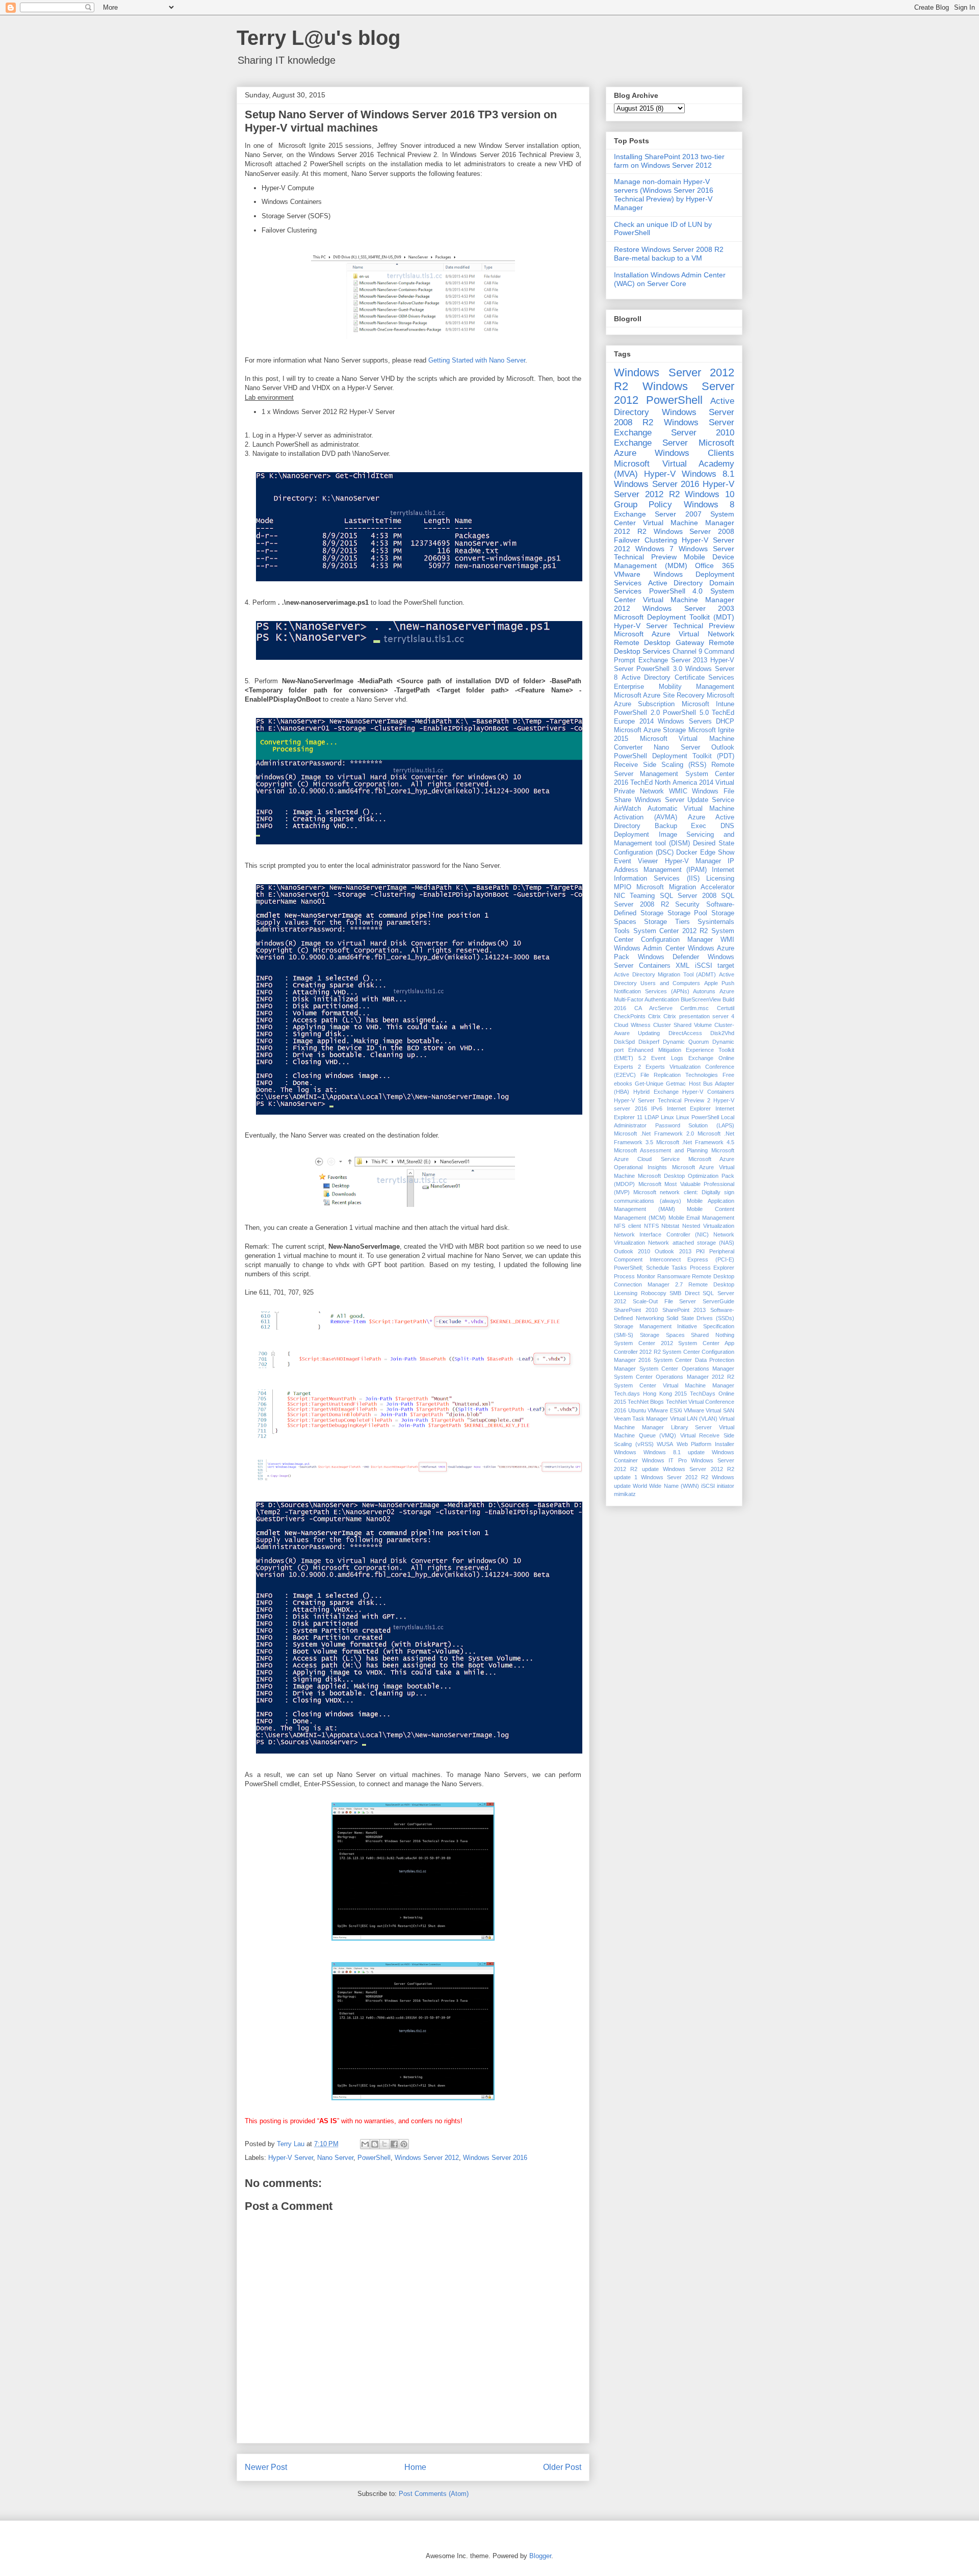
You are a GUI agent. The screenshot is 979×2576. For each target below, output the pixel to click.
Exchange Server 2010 (674, 433)
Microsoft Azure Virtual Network (674, 634)
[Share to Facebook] (394, 2144)
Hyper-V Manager (693, 861)
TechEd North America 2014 (672, 783)
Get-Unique (649, 1084)
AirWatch (627, 809)
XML (682, 966)
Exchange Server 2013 (673, 660)
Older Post (562, 2467)
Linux (667, 1117)
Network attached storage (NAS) (691, 1243)
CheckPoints (630, 1016)
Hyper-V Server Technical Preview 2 (662, 1100)
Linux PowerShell (698, 1117)
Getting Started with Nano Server (477, 360)
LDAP (652, 1117)
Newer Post (266, 2467)
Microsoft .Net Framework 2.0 (654, 1134)
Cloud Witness (632, 1025)
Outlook (723, 748)
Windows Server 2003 (688, 608)
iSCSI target (715, 966)
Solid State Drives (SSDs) (700, 1318)
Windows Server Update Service (685, 800)
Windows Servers (685, 722)
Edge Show (717, 853)
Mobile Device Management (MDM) (674, 561)
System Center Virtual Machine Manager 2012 (674, 600)
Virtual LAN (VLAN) (694, 1419)
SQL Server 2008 (688, 896)
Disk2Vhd (722, 1033)
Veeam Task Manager (641, 1419)
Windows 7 (654, 549)
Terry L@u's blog (318, 38)
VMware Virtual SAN (709, 1410)
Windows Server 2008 (694, 531)
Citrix (654, 1016)
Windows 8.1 (708, 474)
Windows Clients (694, 453)
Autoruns (704, 991)
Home (415, 2467)
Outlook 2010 (632, 1251)
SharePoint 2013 (684, 1310)
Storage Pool (688, 913)
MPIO (623, 887)
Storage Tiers (667, 922)
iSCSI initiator (718, 1486)
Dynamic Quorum (686, 1042)
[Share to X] (384, 2144)
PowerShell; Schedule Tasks (650, 1268)
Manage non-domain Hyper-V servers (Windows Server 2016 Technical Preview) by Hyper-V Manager (664, 194)
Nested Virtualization (708, 1226)
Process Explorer (712, 1268)
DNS (727, 826)
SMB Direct (685, 1293)
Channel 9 (687, 652)
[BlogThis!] (375, 2144)
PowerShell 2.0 (637, 713)
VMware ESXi (665, 1410)
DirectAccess (685, 1033)
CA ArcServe (653, 1008)
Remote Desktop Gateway (659, 642)
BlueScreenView (701, 999)
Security (687, 905)
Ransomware (674, 1276)
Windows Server (699, 422)
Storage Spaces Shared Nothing (687, 1335)
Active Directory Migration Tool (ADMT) (665, 974)
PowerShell (374, 2158)
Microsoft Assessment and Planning (661, 1150)
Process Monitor (635, 1276)
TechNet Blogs (646, 1402)
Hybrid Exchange (656, 1092)
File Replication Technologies (679, 1075)
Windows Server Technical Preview (674, 553)
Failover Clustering (646, 540)
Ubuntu (637, 1410)
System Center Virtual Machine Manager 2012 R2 (674, 523)
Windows (625, 1452)
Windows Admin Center (649, 948)
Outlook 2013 (673, 1251)
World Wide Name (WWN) (666, 1486)
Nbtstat (670, 1226)
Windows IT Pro (664, 1460)
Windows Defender (669, 957)
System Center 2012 (643, 1343)
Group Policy (643, 505)
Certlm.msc (694, 1008)
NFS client (627, 1226)
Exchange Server (651, 443)
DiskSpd (624, 1042)
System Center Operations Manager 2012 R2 (674, 1377)
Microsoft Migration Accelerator (685, 887)
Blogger (540, 2556)
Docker (687, 853)
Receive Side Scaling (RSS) (660, 765)
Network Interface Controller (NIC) (661, 1234)
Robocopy (654, 1293)
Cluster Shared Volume (682, 1025)
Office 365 (715, 565)
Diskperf (649, 1042)
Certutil (726, 1008)
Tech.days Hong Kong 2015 (650, 1394)
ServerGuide (718, 1301)
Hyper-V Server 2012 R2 (674, 489)
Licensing (720, 879)
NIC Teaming (634, 896)
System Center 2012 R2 (671, 931)
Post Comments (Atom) (434, 2494)
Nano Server (335, 2158)
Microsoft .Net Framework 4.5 (695, 1142)
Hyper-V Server (291, 2158)
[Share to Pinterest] (404, 2144)
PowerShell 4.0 (676, 591)
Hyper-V (660, 474)
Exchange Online (711, 1058)
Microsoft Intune (708, 704)
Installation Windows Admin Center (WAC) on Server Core (670, 279)
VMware (627, 574)
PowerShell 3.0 (659, 669)
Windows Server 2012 (427, 2158)
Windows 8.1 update (674, 1452)
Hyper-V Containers (708, 1092)
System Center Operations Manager (687, 1369)
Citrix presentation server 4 (699, 1016)
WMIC (678, 791)
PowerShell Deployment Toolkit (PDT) (674, 756)
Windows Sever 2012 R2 (675, 1477)
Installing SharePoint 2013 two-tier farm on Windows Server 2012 (669, 161)
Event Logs (667, 1058)
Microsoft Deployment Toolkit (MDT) (674, 617)
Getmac (676, 1084)
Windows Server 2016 (495, 2158)
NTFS (651, 1226)
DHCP (725, 722)
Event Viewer (636, 861)
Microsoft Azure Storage (650, 730)
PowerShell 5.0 (686, 713)
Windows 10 (710, 494)
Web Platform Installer (705, 1444)
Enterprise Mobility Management (674, 687)
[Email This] (365, 2144)
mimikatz (625, 1494)
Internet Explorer (689, 1109)
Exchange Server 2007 (658, 514)
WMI (727, 940)
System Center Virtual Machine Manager (674, 1385)
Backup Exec (681, 826)
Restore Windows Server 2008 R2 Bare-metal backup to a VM (669, 254)
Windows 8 (709, 505)
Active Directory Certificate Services (678, 678)
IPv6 (657, 1109)
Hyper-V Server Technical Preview (674, 626)
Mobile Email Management (702, 1218)
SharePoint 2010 (636, 1310)
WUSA (665, 1444)
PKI (700, 1251)
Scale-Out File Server (665, 1301)
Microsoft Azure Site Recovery (659, 695)
